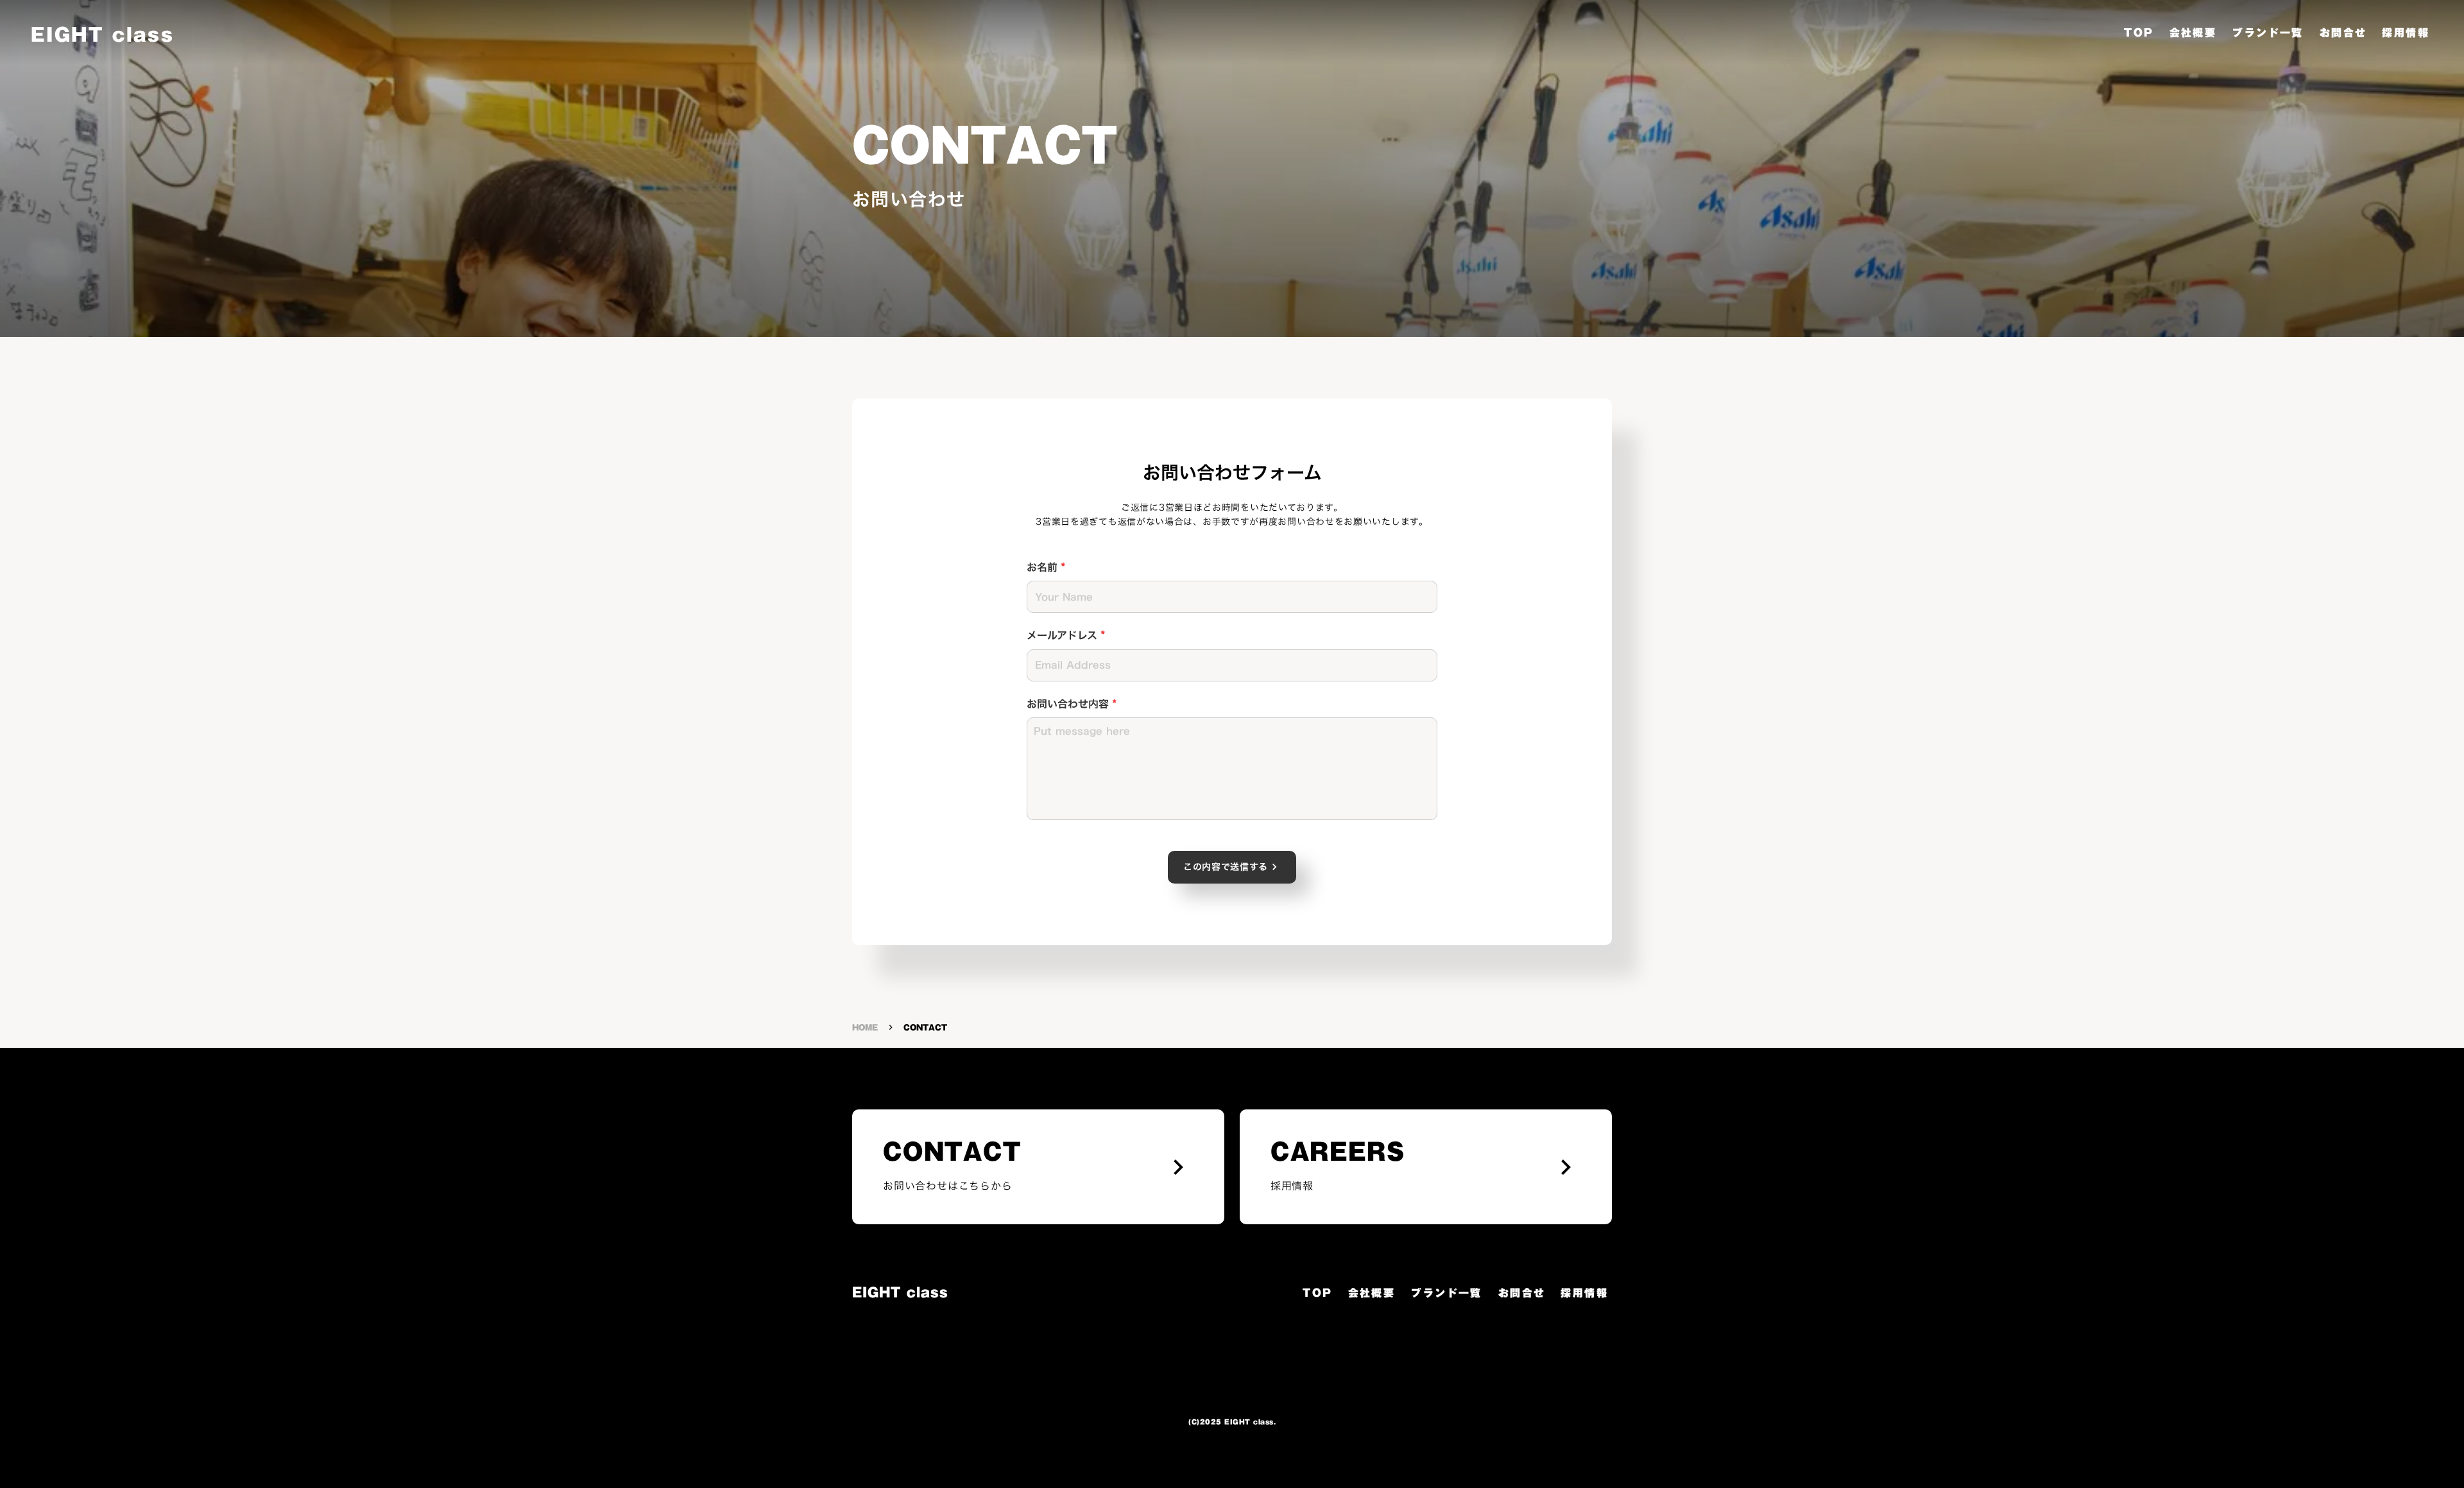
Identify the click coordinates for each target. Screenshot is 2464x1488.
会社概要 (2193, 33)
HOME (865, 1028)
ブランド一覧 (2268, 33)
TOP (2139, 33)
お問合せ (2343, 33)
